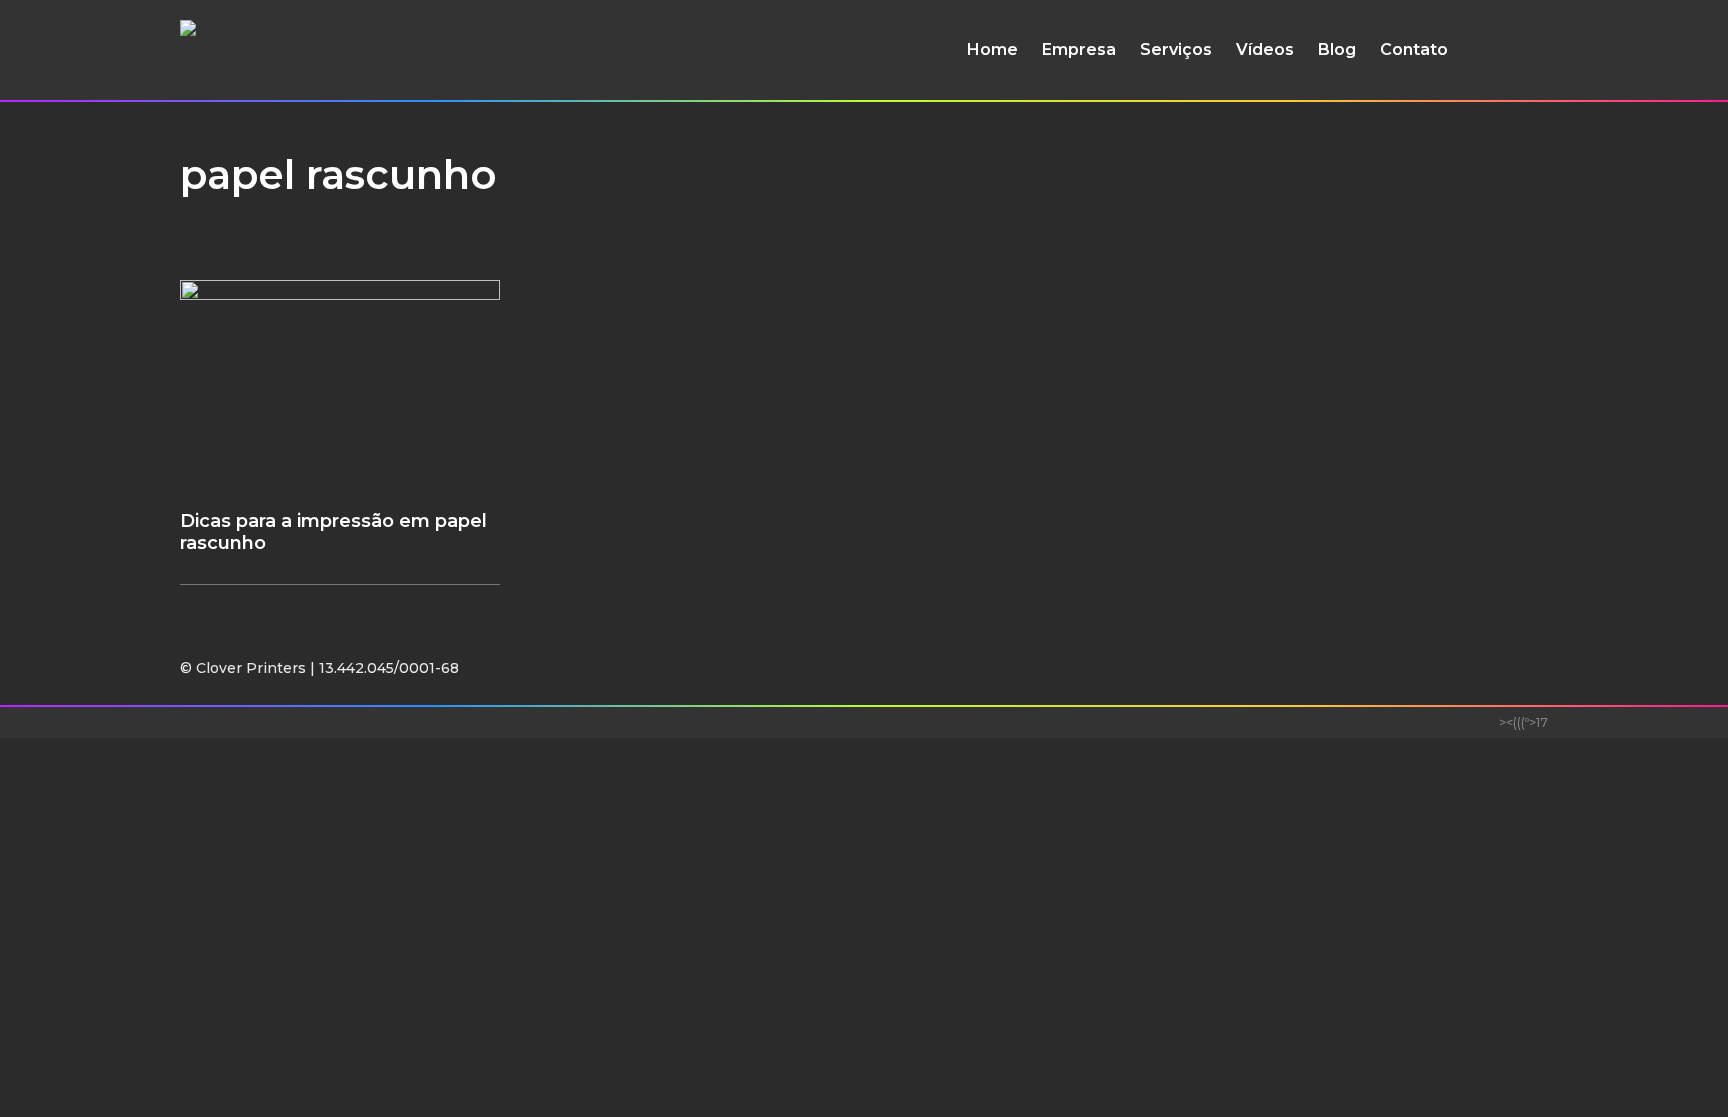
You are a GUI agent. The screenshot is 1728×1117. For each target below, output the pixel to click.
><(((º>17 (1523, 722)
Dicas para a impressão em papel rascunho (333, 532)
